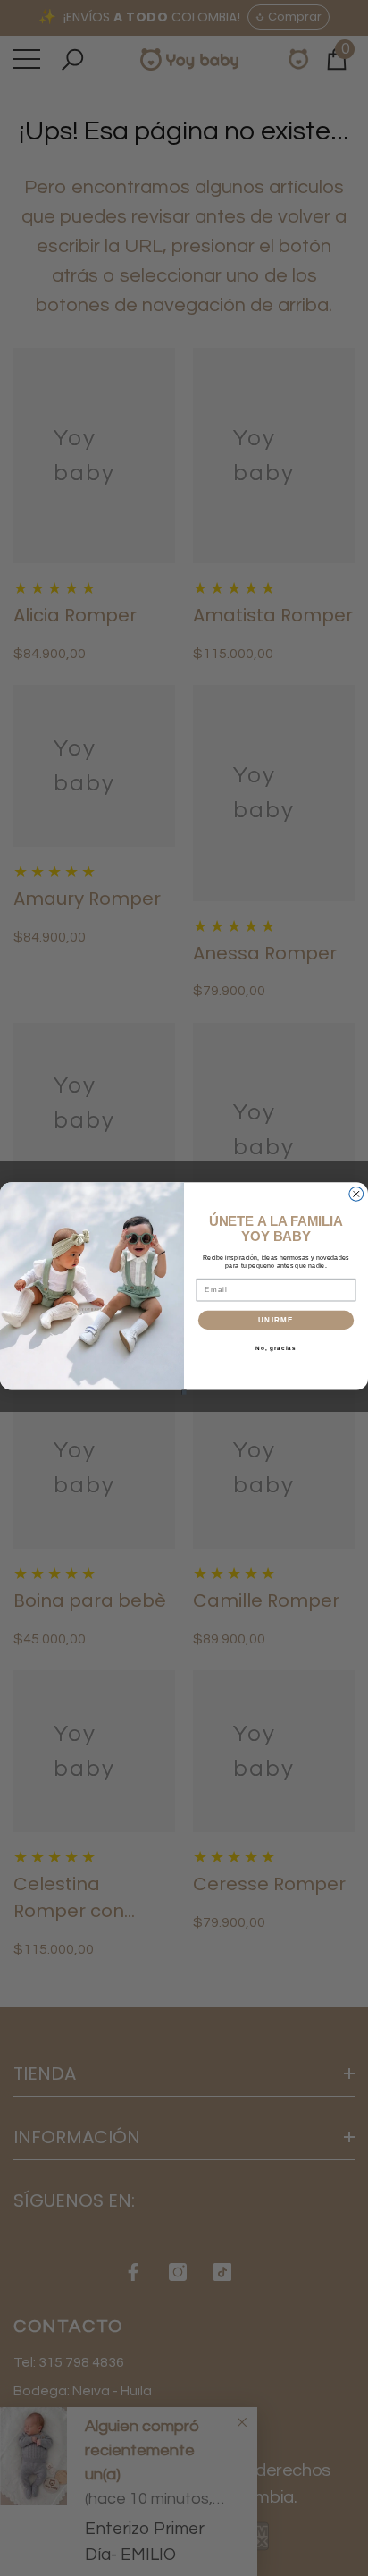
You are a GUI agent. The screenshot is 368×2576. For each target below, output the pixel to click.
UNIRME (276, 1319)
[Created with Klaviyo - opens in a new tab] (184, 1392)
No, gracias (276, 1348)
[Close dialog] (356, 1194)
